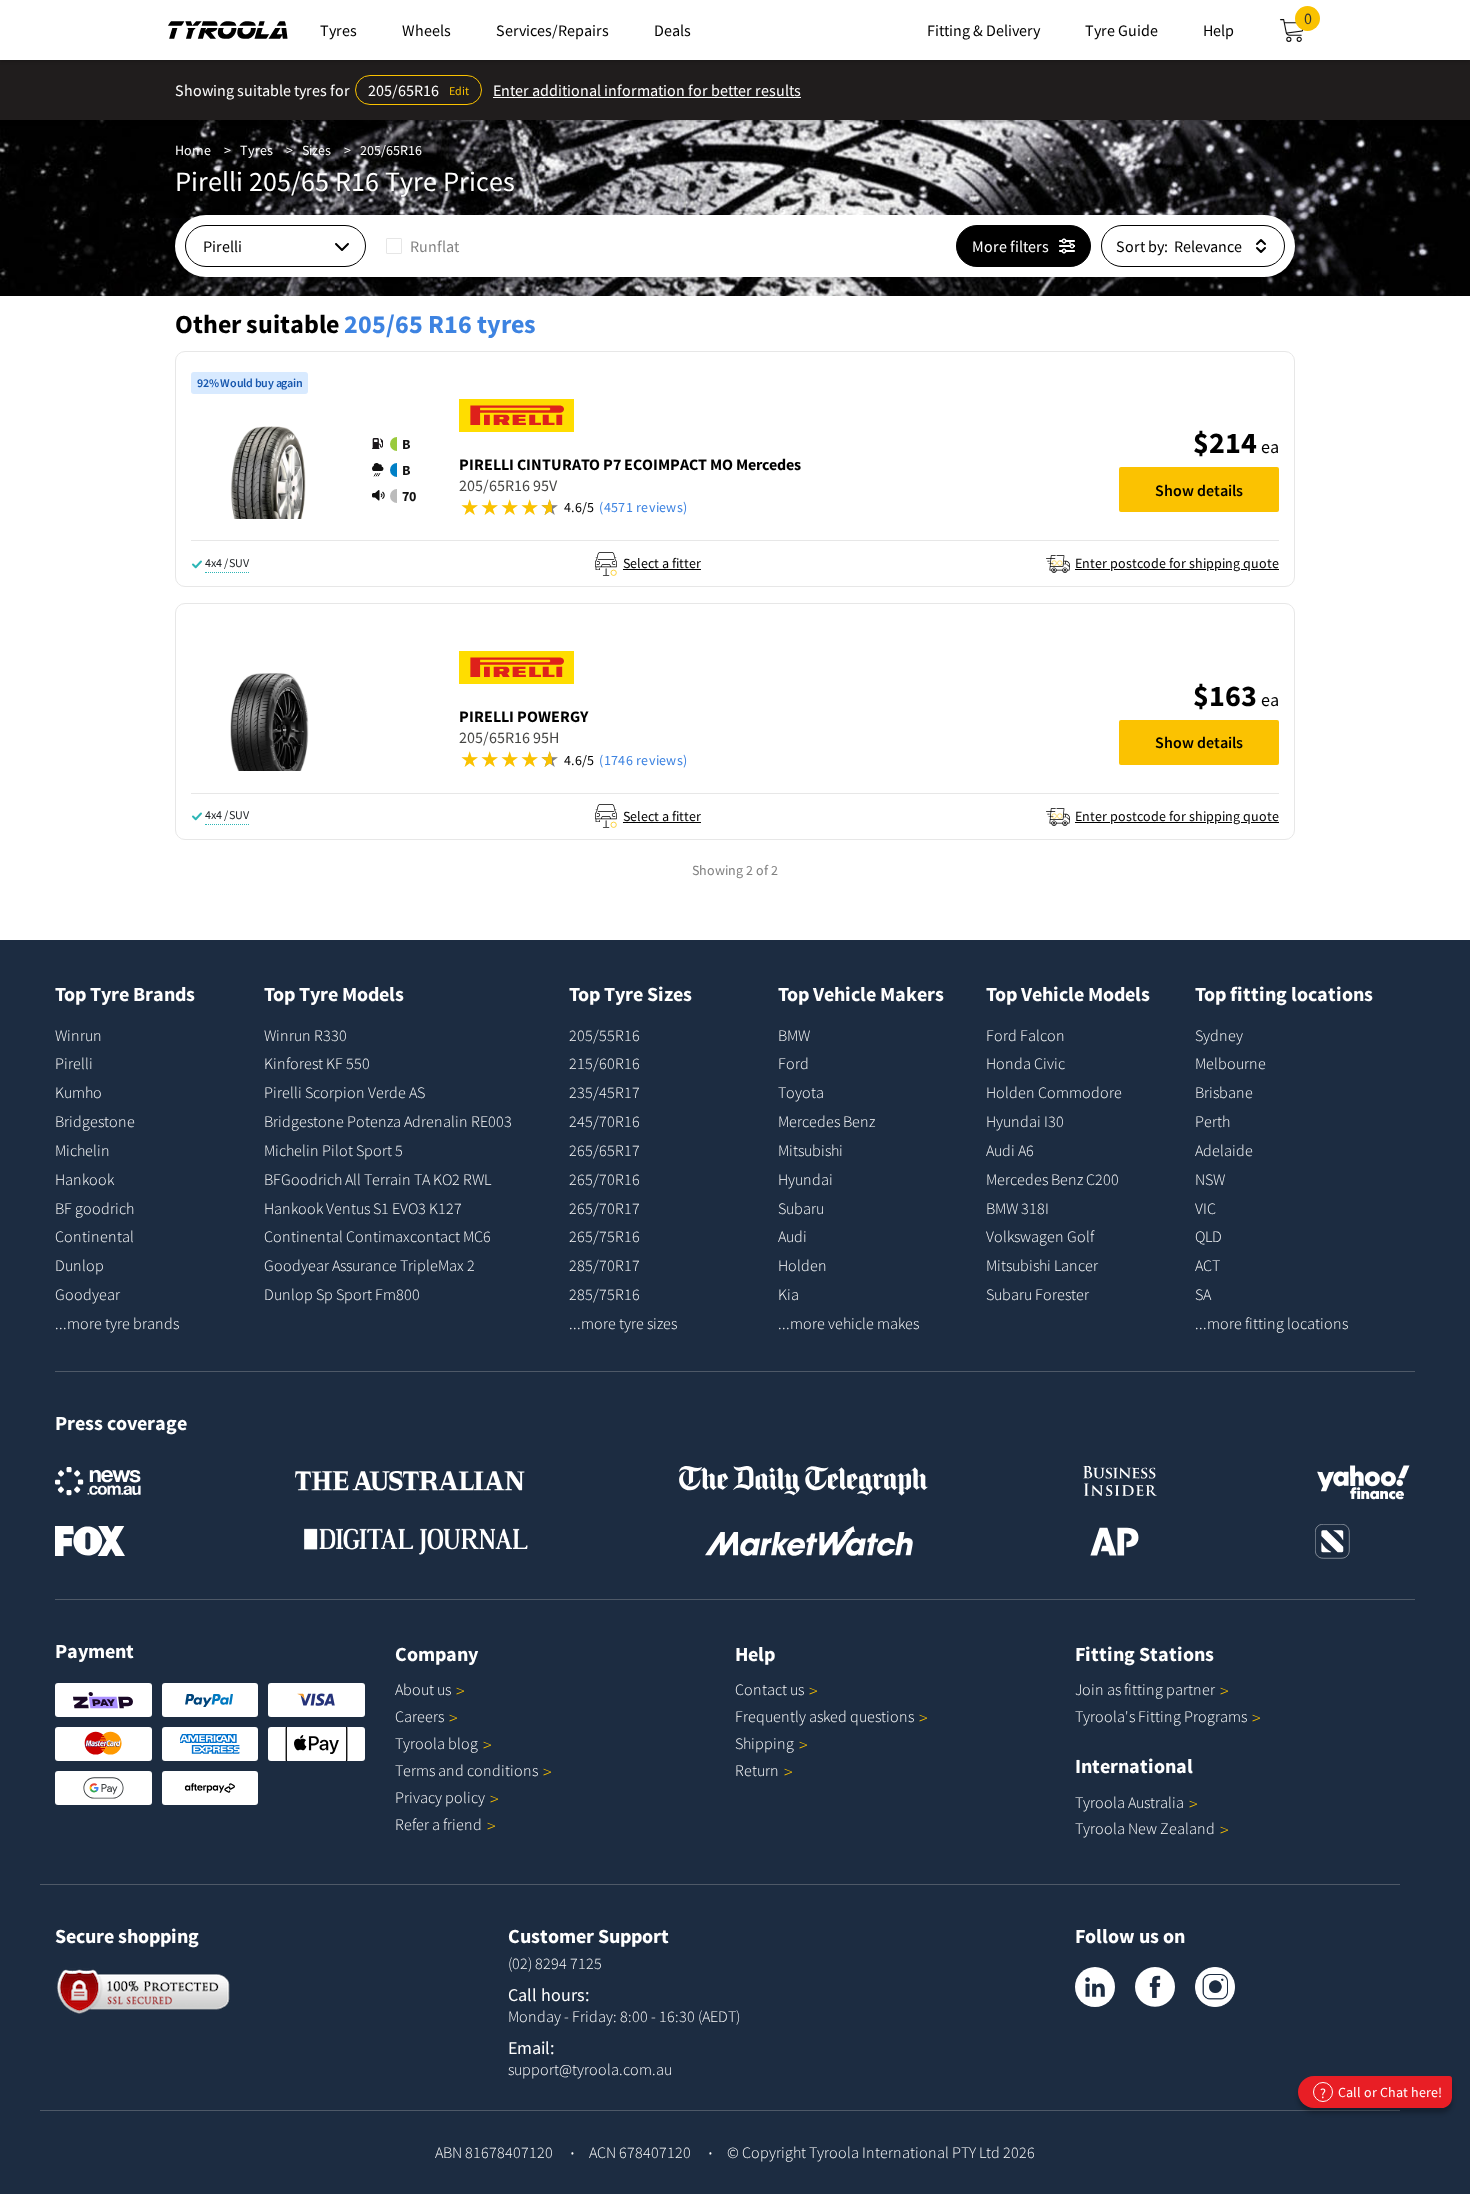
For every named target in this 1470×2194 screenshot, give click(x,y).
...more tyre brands (117, 1323)
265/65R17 (604, 1150)
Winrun (78, 1035)
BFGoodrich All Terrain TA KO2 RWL (377, 1179)
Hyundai (805, 1179)
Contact (769, 1689)
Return (757, 1770)
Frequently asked (824, 1716)
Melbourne (1230, 1063)
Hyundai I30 (1025, 1121)
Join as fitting (1145, 1689)
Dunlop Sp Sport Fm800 (342, 1294)
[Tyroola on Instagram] (1215, 1987)
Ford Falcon (1025, 1035)
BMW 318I (1017, 1208)
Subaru (801, 1208)
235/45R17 (604, 1092)
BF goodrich (94, 1208)
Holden (802, 1265)
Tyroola (436, 1743)
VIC (1205, 1208)
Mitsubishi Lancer (1042, 1265)
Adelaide (1224, 1150)
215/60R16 (604, 1063)
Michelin (82, 1150)
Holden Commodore (1054, 1092)
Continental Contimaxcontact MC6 (377, 1236)
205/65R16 (391, 150)
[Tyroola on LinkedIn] (1095, 1987)
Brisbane (1224, 1092)
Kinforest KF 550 (317, 1063)
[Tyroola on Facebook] (1155, 1987)
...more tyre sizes (623, 1323)
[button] (400, 470)
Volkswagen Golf (1040, 1236)
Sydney (1219, 1035)
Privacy (440, 1797)
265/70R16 (604, 1179)
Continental (94, 1236)
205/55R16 (604, 1035)
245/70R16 (604, 1121)
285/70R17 (604, 1265)
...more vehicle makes (848, 1323)
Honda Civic (1025, 1063)
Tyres (256, 150)
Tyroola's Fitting (1161, 1716)
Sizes (316, 150)
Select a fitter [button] (662, 563)
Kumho (78, 1092)
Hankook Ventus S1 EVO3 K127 (363, 1208)
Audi (792, 1236)
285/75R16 (604, 1294)
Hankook (84, 1179)
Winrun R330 (305, 1035)
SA (1203, 1294)
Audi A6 (1010, 1150)
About (423, 1689)
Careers (419, 1716)
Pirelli (74, 1063)
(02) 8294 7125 (555, 1963)
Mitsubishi (810, 1150)
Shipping (764, 1743)
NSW (1210, 1179)
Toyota (801, 1092)
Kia (788, 1294)
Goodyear (87, 1294)
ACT (1207, 1265)
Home (193, 150)
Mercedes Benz (826, 1121)
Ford (793, 1063)
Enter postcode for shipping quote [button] (1177, 563)
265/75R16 (604, 1236)
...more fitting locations (1271, 1323)
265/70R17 (604, 1208)
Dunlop (79, 1265)
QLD (1208, 1236)
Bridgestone (95, 1121)
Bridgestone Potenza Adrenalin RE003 (388, 1121)
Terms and (466, 1770)
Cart (1312, 24)
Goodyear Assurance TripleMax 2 (369, 1265)
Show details (1199, 490)
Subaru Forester (1037, 1294)
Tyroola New (1145, 1828)
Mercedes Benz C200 (1052, 1179)
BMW (794, 1035)
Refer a (438, 1824)
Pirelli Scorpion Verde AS (344, 1092)
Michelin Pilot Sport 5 (333, 1150)
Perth (1212, 1121)
